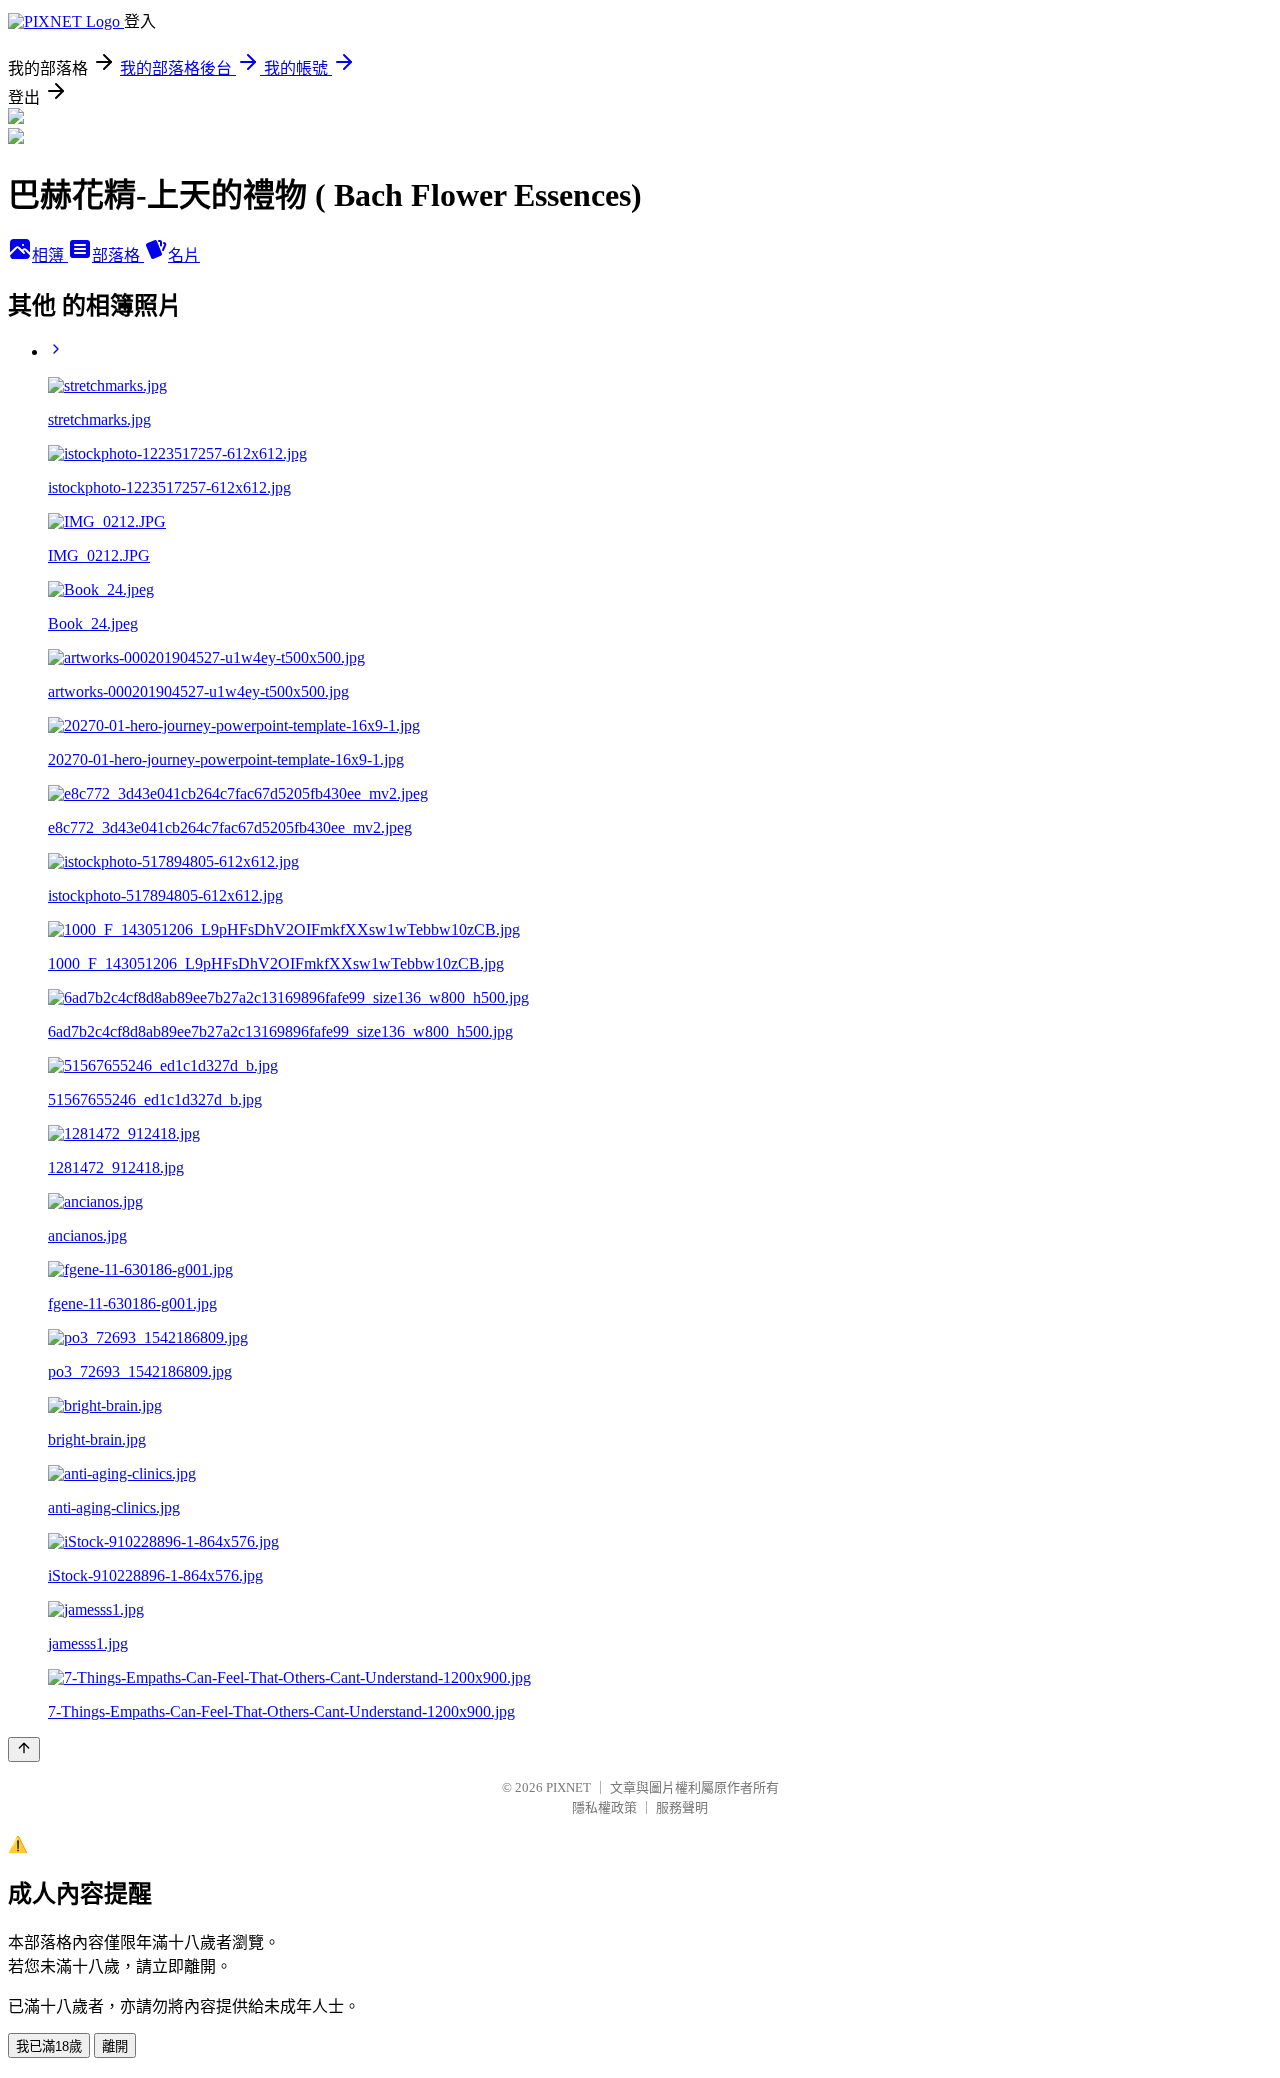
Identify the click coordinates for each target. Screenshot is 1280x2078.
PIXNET (568, 1787)
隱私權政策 (604, 1807)
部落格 (118, 255)
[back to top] (24, 1749)
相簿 (50, 255)
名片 (184, 255)
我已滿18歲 (49, 2046)
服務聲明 (682, 1807)
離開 (115, 2046)
